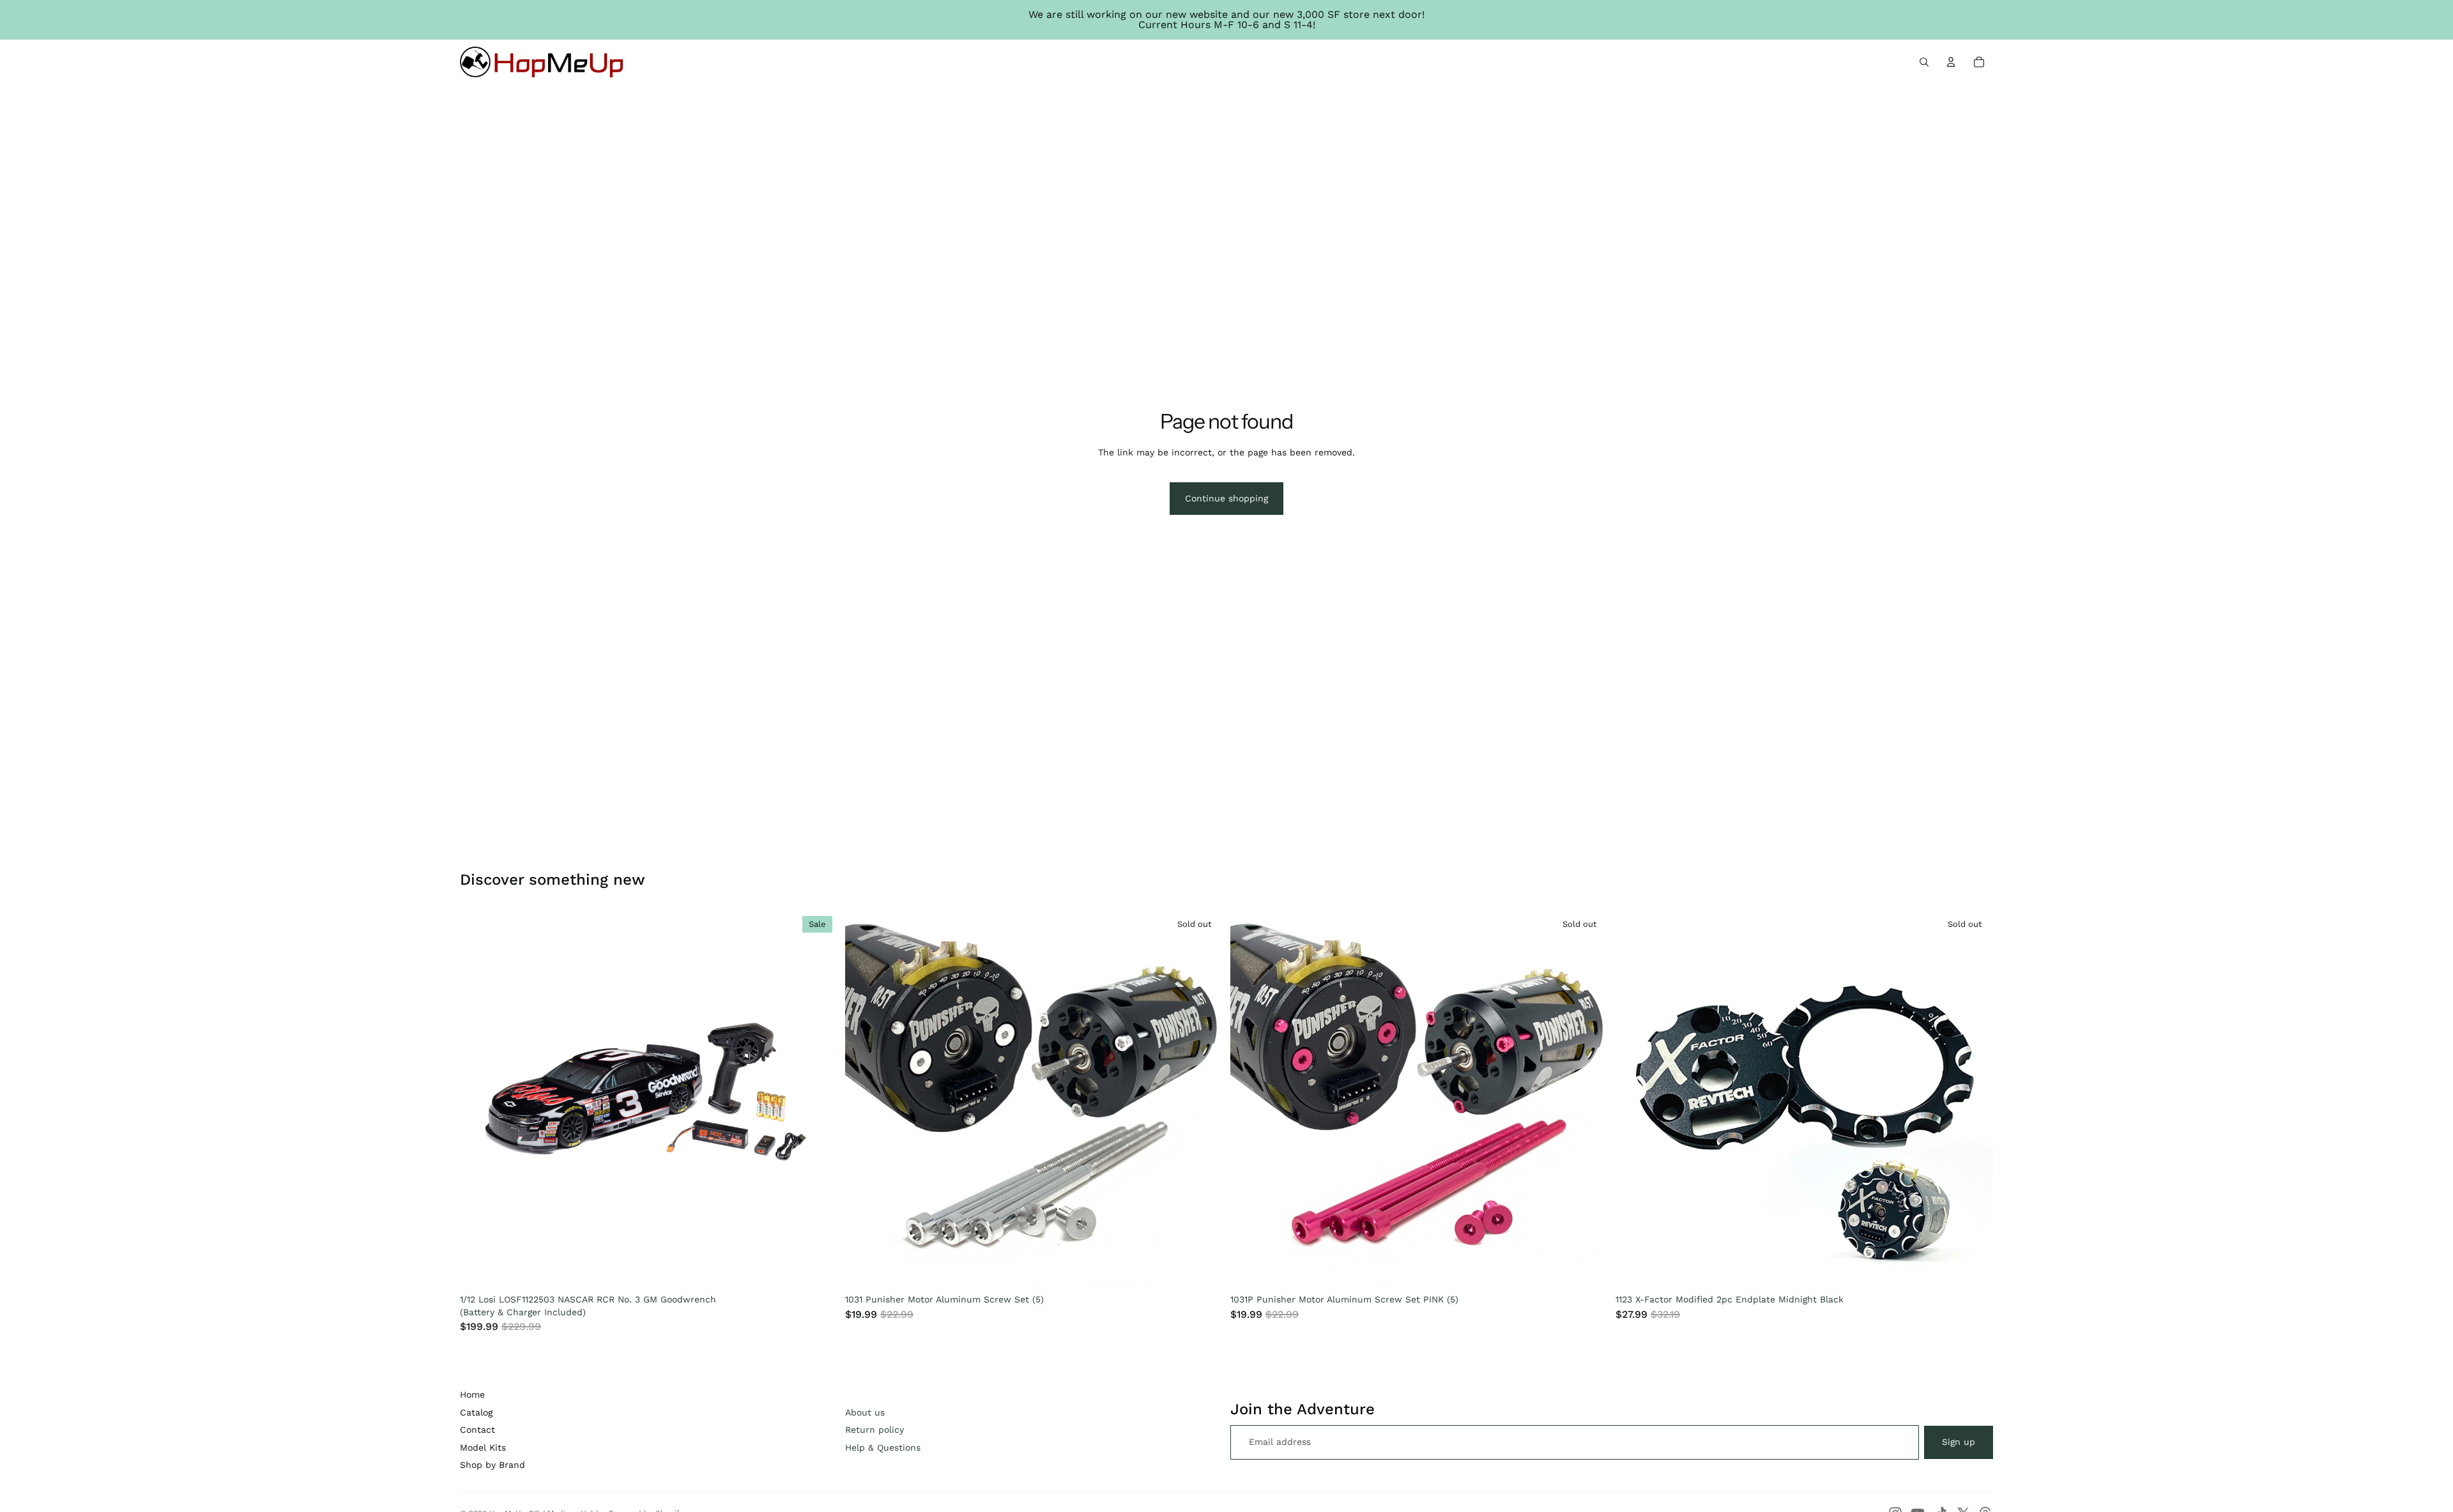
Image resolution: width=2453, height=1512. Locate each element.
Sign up (1959, 1442)
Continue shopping (1226, 498)
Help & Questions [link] (883, 1447)
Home (472, 1394)
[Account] (1951, 62)
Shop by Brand (493, 1465)
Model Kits (483, 1447)
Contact (478, 1430)
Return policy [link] (875, 1430)
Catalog (476, 1412)
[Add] (818, 1269)
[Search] (1924, 62)
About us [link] (865, 1412)
